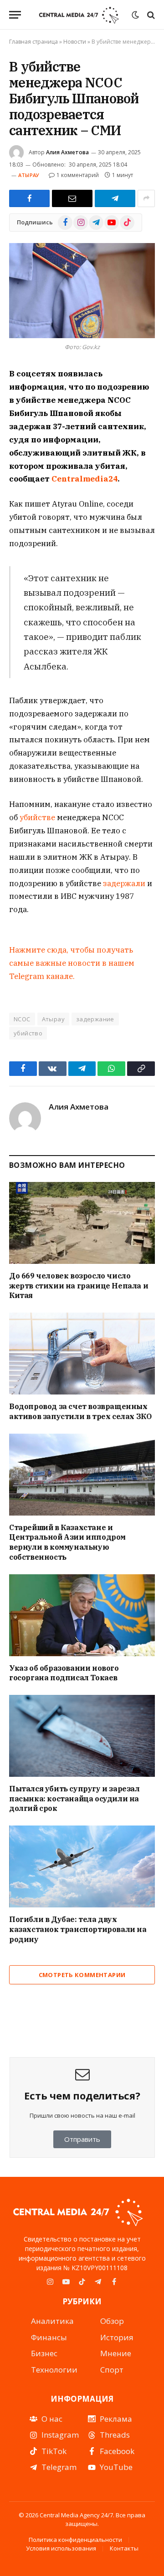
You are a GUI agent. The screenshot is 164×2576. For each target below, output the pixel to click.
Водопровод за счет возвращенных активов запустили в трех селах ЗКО (80, 1411)
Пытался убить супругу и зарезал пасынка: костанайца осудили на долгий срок (74, 1799)
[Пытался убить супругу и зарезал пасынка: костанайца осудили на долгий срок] (82, 1736)
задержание (95, 1019)
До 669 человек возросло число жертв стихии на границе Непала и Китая (79, 1286)
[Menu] (15, 15)
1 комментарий (78, 175)
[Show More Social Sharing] (146, 198)
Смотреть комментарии (82, 1975)
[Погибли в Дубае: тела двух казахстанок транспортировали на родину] (82, 1866)
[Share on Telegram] (115, 198)
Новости (75, 42)
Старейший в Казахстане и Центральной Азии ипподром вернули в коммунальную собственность (67, 1542)
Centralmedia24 (85, 479)
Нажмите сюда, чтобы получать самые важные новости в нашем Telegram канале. (72, 963)
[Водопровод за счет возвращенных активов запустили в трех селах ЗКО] (82, 1354)
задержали (125, 883)
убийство (28, 1033)
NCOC (22, 1019)
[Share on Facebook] (29, 198)
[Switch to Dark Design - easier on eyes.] (135, 15)
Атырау (29, 175)
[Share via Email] (72, 198)
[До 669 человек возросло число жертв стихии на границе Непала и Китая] (82, 1223)
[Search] (150, 15)
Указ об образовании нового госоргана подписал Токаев (64, 1673)
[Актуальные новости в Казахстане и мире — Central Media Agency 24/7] (79, 15)
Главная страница (33, 42)
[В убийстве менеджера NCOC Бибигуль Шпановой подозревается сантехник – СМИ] (82, 291)
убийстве (38, 817)
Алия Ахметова (67, 152)
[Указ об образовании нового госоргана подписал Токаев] (82, 1615)
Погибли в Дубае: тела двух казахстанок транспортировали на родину (78, 1929)
